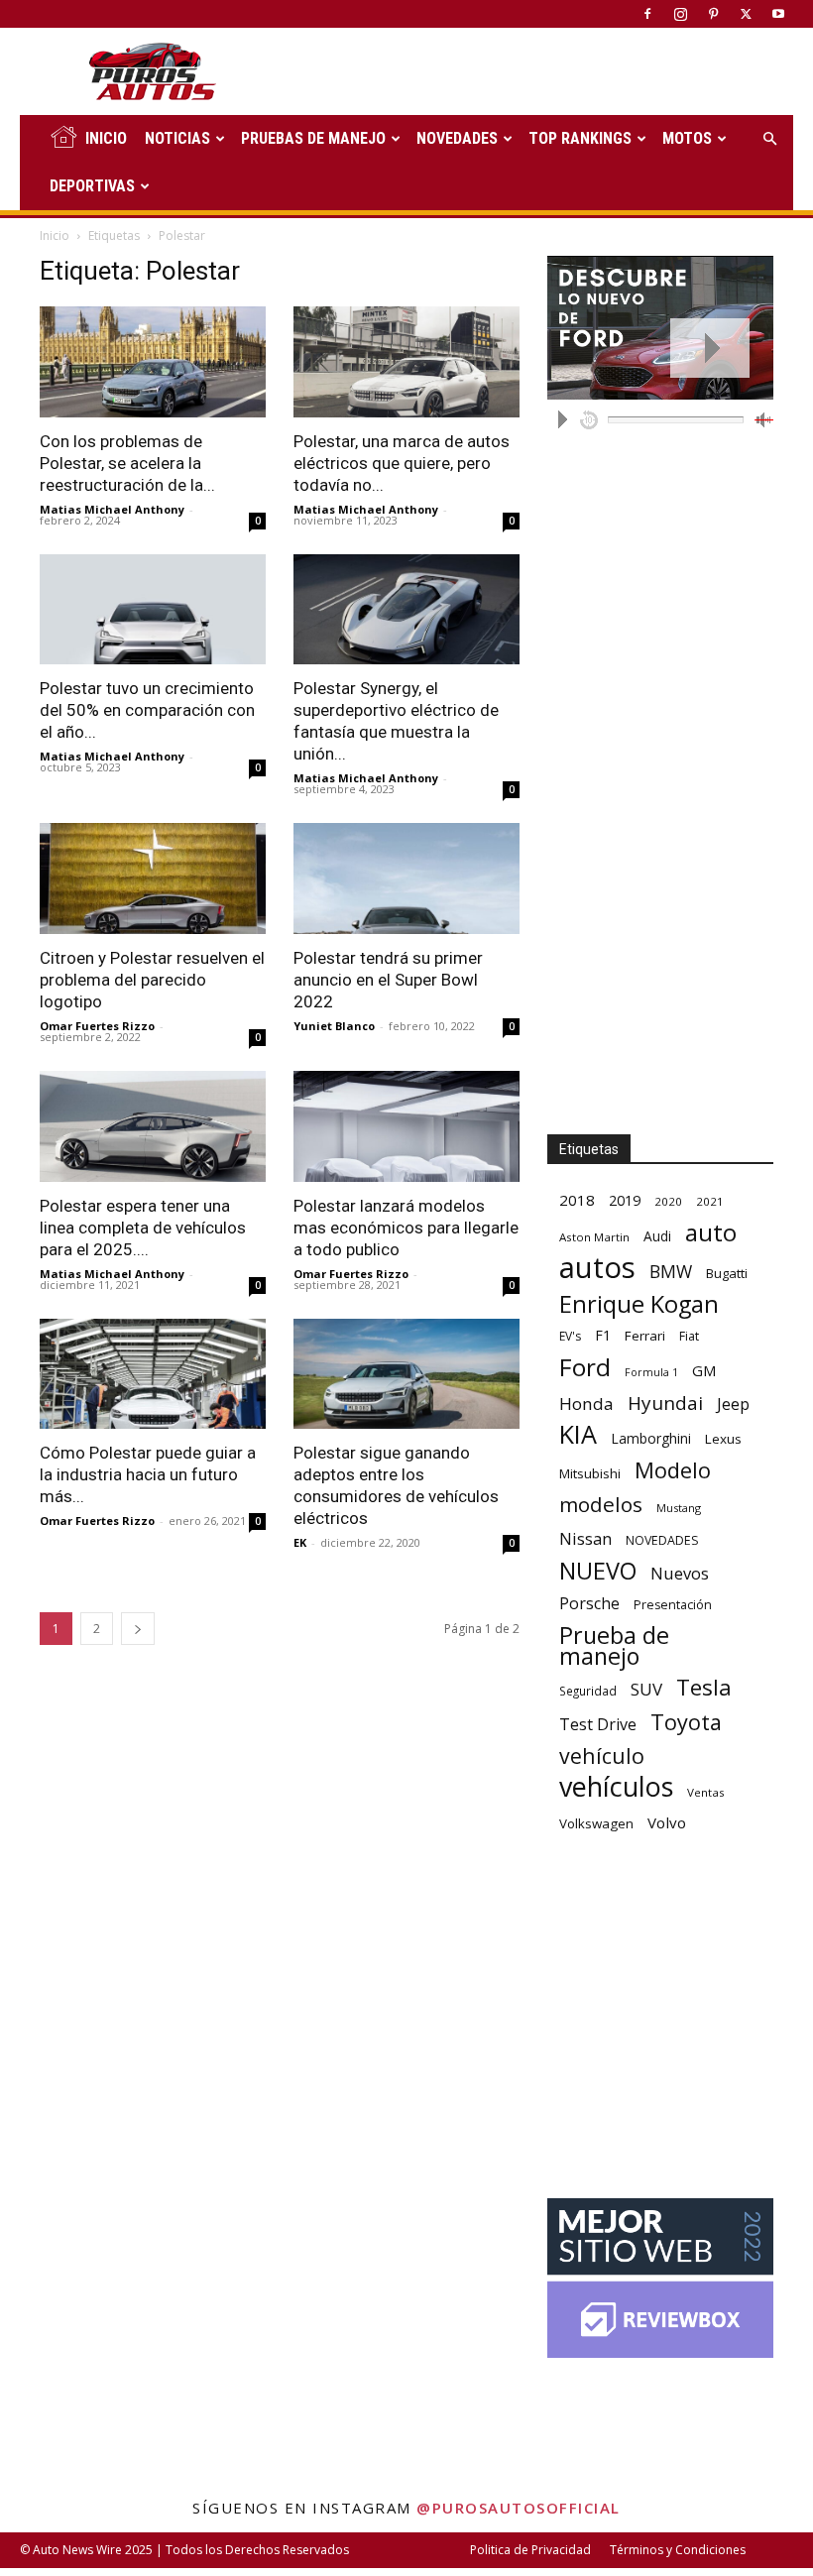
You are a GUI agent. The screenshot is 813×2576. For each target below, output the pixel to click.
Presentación (673, 1605)
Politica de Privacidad (530, 2550)
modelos (601, 1505)
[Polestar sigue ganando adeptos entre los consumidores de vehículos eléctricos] (406, 1374)
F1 (603, 1335)
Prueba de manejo (614, 1646)
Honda (586, 1404)
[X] (746, 14)
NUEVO (598, 1571)
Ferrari (645, 1336)
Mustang (679, 1508)
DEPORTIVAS (92, 186)
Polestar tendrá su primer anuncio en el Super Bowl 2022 (388, 980)
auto (711, 1232)
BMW (671, 1272)
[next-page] (138, 1629)
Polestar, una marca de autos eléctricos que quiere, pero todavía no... (402, 463)
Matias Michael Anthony (112, 509)
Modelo (673, 1470)
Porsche (589, 1604)
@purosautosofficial (519, 2508)
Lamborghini (651, 1438)
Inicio (55, 235)
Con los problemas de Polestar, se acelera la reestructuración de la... (127, 463)
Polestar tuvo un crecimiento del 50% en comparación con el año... (147, 710)
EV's (570, 1336)
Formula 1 (651, 1372)
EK (300, 1542)
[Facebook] (647, 14)
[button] (769, 139)
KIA (578, 1434)
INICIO (106, 138)
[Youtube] (778, 14)
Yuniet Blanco (334, 1026)
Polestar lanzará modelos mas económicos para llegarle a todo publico (406, 1228)
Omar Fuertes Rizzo (97, 1026)
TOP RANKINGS (580, 138)
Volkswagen (596, 1823)
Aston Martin (594, 1237)
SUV (646, 1689)
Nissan (585, 1538)
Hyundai (665, 1404)
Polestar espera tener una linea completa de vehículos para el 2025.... (143, 1228)
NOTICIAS (177, 138)
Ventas (706, 1792)
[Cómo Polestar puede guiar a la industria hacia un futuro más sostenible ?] (153, 1374)
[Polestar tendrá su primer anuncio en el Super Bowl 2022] (406, 878)
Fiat (689, 1336)
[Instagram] (680, 14)
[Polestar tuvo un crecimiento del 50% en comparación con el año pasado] (153, 610)
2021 (710, 1201)
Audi (657, 1236)
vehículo (602, 1756)
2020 (668, 1201)
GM (704, 1370)
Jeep (733, 1404)
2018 (577, 1200)
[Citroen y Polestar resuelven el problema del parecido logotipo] (153, 878)
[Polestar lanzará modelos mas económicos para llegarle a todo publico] (406, 1126)
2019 (625, 1200)
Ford (585, 1367)
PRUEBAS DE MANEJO (313, 138)
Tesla (704, 1687)
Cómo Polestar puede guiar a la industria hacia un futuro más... (148, 1474)
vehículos (616, 1786)
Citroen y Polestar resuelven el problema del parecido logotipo (152, 980)
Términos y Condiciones (678, 2550)
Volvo (667, 1822)
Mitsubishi (590, 1473)
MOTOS (687, 138)
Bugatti (727, 1273)
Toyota (686, 1722)
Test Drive (598, 1725)
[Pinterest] (713, 14)
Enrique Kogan (639, 1304)
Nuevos (680, 1573)
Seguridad (588, 1691)
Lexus (723, 1439)
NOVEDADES (457, 138)
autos (597, 1268)
